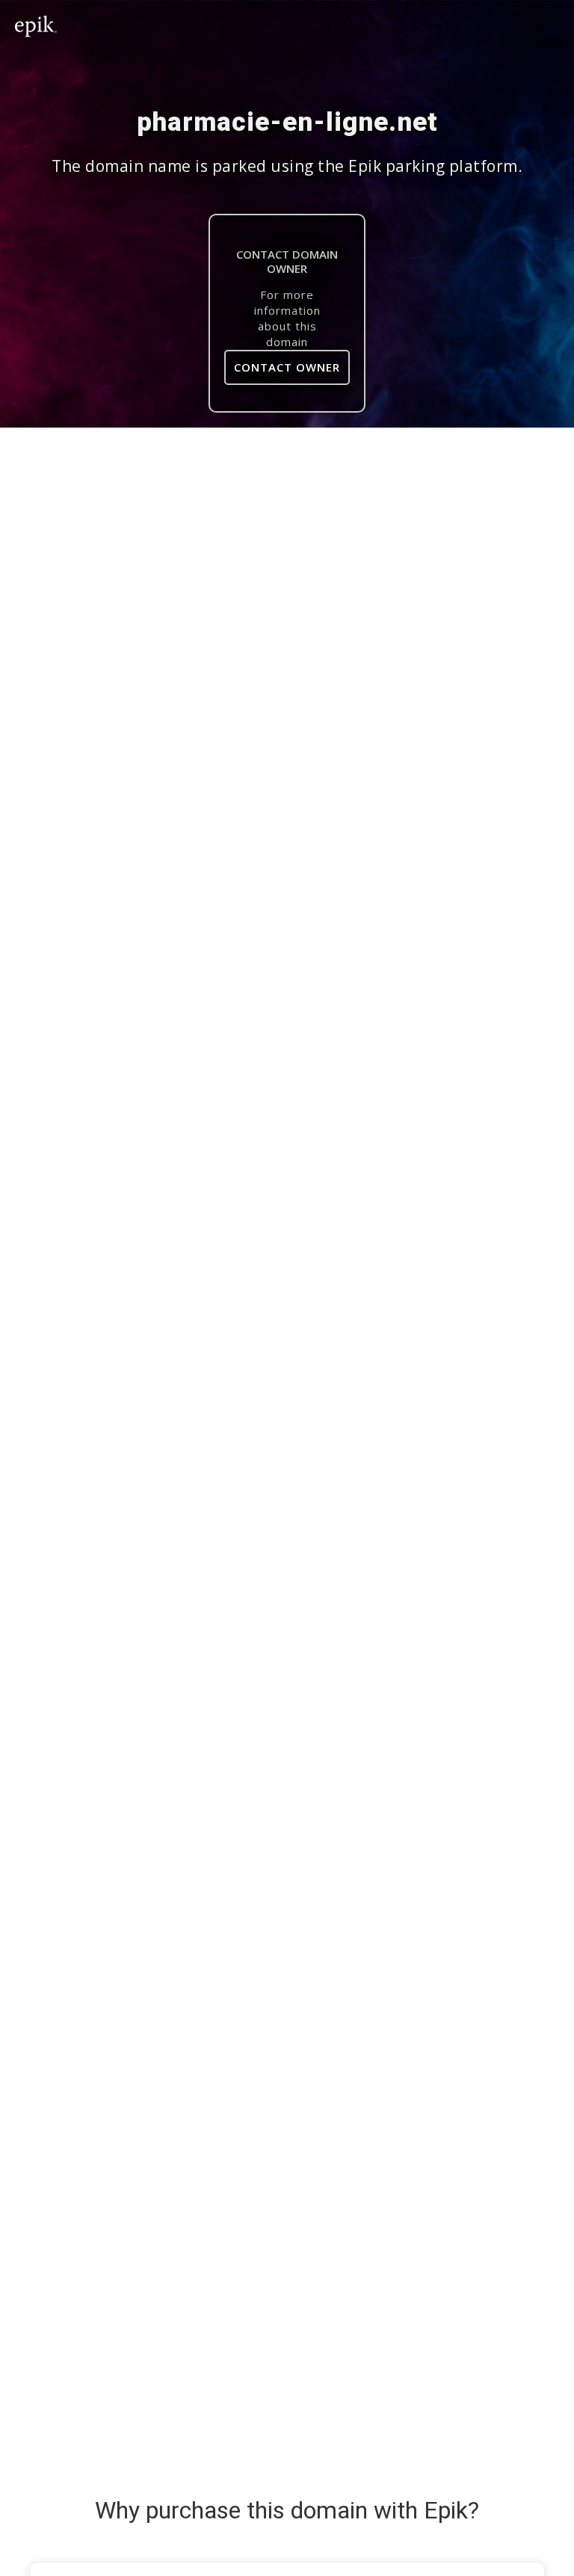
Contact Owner (287, 367)
